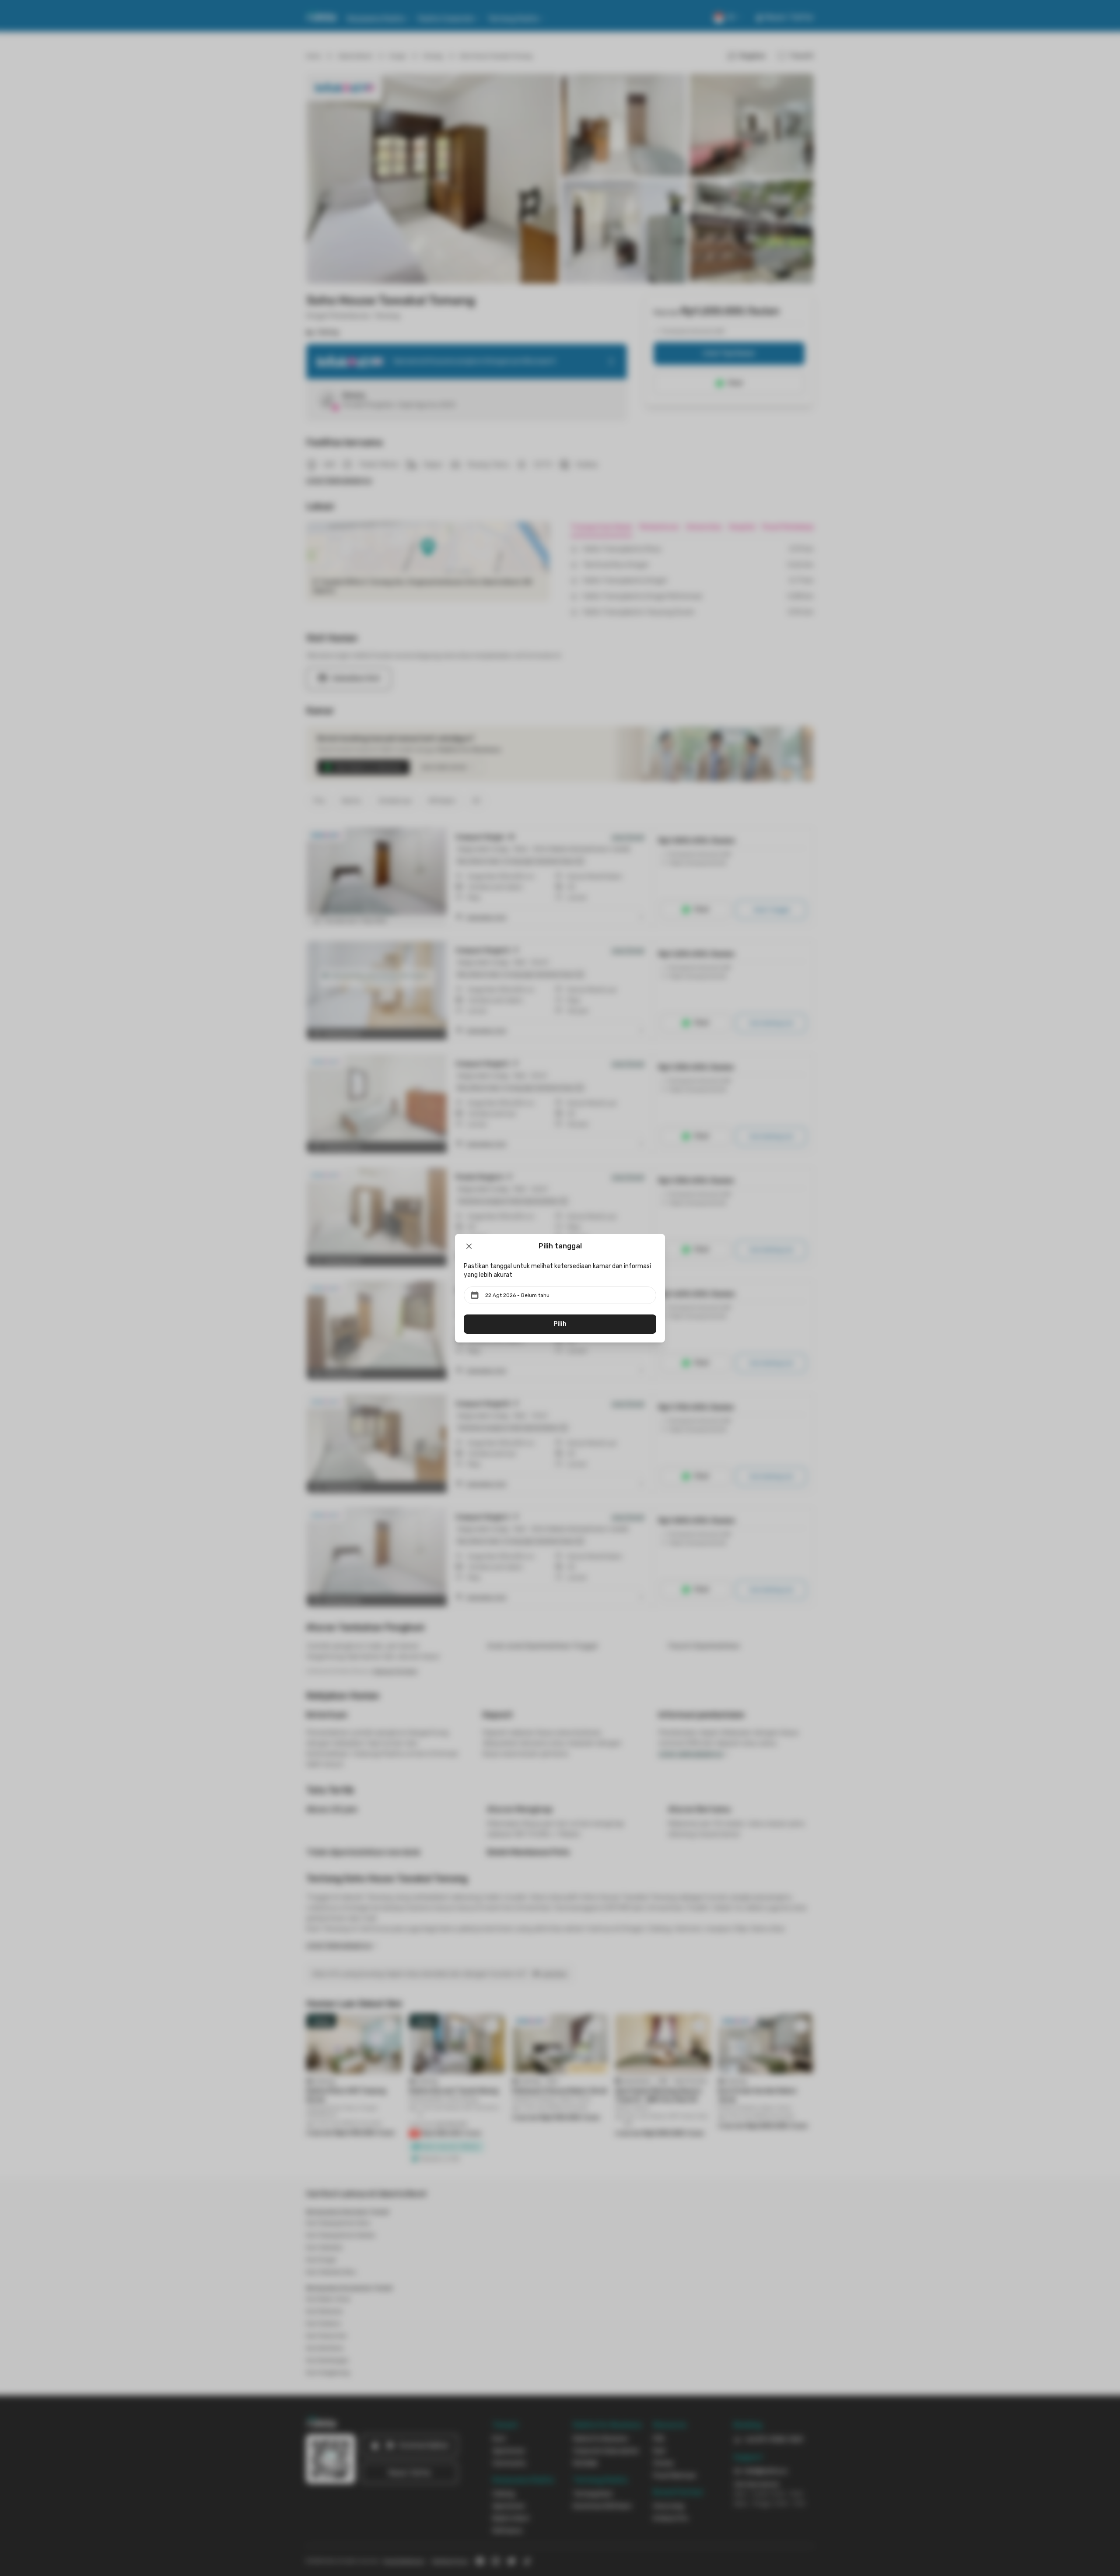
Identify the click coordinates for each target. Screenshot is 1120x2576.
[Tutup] (469, 1246)
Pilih (560, 1324)
